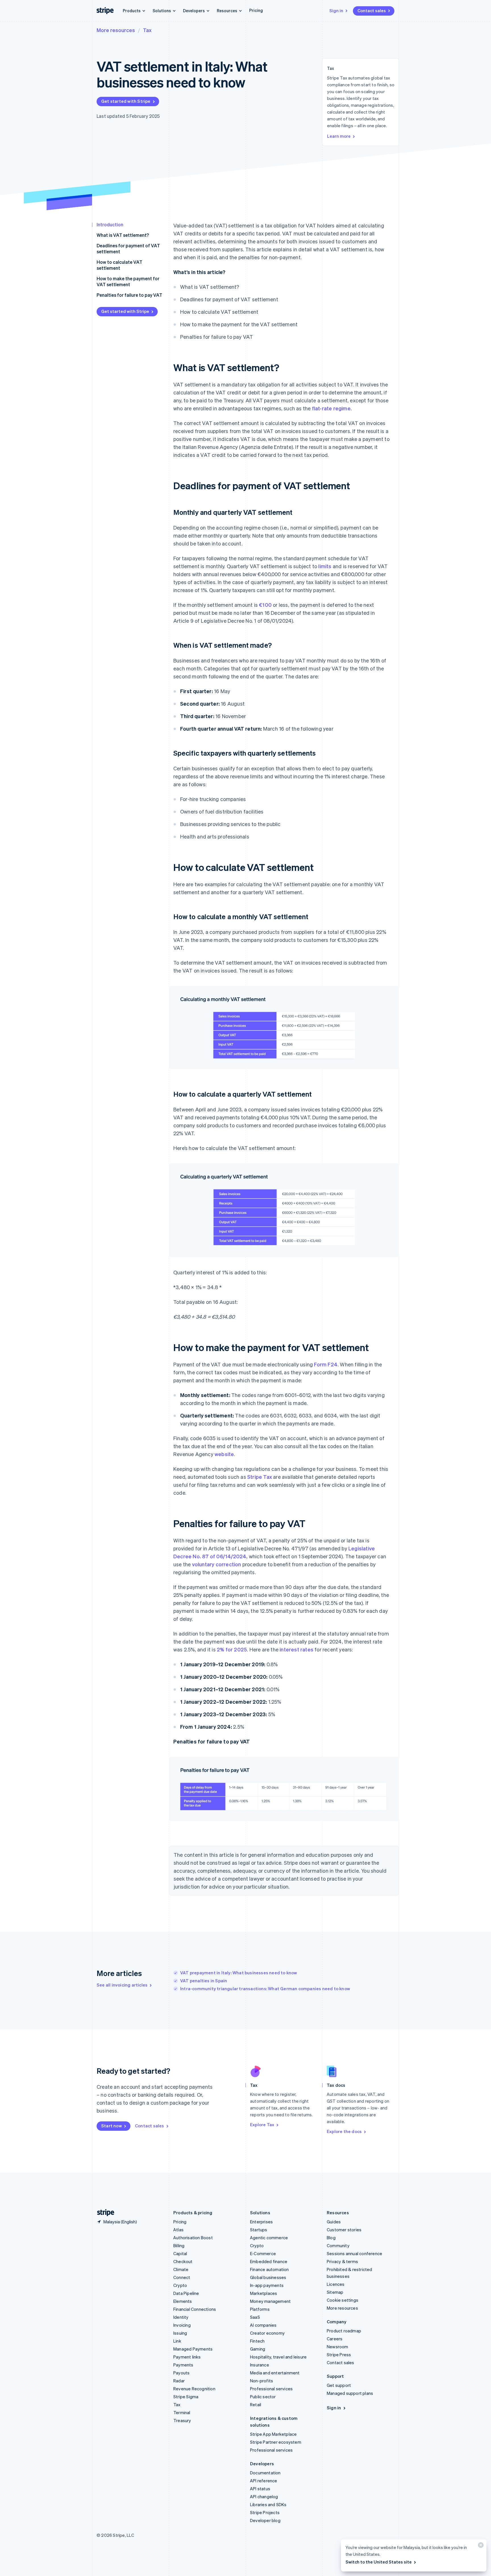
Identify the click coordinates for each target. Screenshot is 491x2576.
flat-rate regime (331, 408)
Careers (335, 2339)
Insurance (260, 2365)
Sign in (336, 11)
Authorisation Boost (193, 2238)
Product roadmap (344, 2331)
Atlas (178, 2230)
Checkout (183, 2261)
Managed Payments (193, 2349)
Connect (182, 2277)
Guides (334, 2222)
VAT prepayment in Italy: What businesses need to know (239, 1973)
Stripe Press (339, 2355)
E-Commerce (263, 2253)
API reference (264, 2481)
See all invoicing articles (122, 1985)
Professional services (271, 2389)
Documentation (265, 2473)
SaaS (255, 2317)
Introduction (110, 224)
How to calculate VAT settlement (119, 265)
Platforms (260, 2309)
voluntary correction (217, 1564)
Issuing (180, 2333)
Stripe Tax (260, 1477)
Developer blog (265, 2520)
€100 (265, 605)
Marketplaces (264, 2293)
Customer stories (344, 2230)
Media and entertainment (275, 2373)
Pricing (256, 10)
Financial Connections (195, 2309)
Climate (181, 2269)
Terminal (182, 2412)
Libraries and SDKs (268, 2504)
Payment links (187, 2357)
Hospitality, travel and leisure (278, 2357)
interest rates (297, 1649)
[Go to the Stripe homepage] (103, 2213)
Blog (331, 2238)
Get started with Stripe (126, 101)
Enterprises (261, 2222)
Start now (112, 2126)
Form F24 (326, 1364)
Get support (339, 2385)
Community (338, 2245)
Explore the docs (344, 2131)
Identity (181, 2317)
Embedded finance (269, 2261)
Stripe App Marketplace (273, 2434)
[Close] (480, 2546)
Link (177, 2341)
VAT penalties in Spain (204, 1981)
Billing (179, 2245)
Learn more (339, 136)
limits (325, 566)
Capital (180, 2253)
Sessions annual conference (354, 2253)
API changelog (264, 2496)
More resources (116, 30)
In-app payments (267, 2285)
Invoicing (182, 2325)
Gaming (258, 2349)
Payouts (181, 2373)
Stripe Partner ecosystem (276, 2442)
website (224, 1454)
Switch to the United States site (379, 2562)
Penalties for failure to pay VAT (129, 295)
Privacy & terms (342, 2261)
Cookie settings (343, 2300)
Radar (179, 2381)
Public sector (263, 2397)
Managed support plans (350, 2393)
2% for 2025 (232, 1649)
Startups (259, 2230)
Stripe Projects (265, 2512)
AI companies (263, 2325)
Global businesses (268, 2277)
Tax (147, 30)
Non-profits (262, 2381)
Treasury (182, 2420)
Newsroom (338, 2347)
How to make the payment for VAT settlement (128, 281)
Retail (256, 2404)
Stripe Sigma (186, 2397)
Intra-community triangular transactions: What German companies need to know (265, 1989)
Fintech (257, 2341)
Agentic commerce (269, 2238)
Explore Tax (262, 2125)
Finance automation (270, 2269)
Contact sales (372, 11)
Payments (183, 2365)
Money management (270, 2301)
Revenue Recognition (194, 2389)
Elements (183, 2301)
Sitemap (335, 2292)
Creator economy (267, 2333)
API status (260, 2489)
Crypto (180, 2285)
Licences (336, 2284)
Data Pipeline (186, 2293)
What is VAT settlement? (123, 235)
